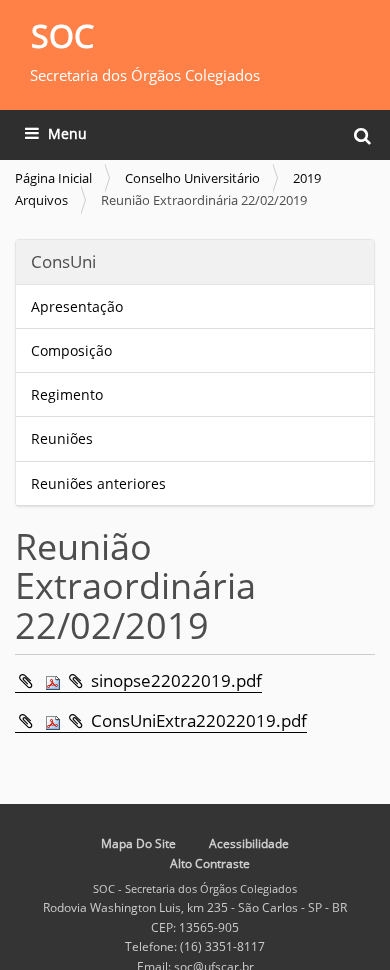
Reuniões (62, 438)
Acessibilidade (249, 843)
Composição (71, 350)
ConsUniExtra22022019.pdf (199, 720)
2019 (307, 178)
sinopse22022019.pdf (176, 680)
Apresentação (77, 306)
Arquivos (41, 200)
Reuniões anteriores (98, 483)
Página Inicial (53, 178)
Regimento (67, 394)
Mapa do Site (138, 843)
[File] (40, 681)
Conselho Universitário (192, 178)
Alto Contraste (210, 863)
